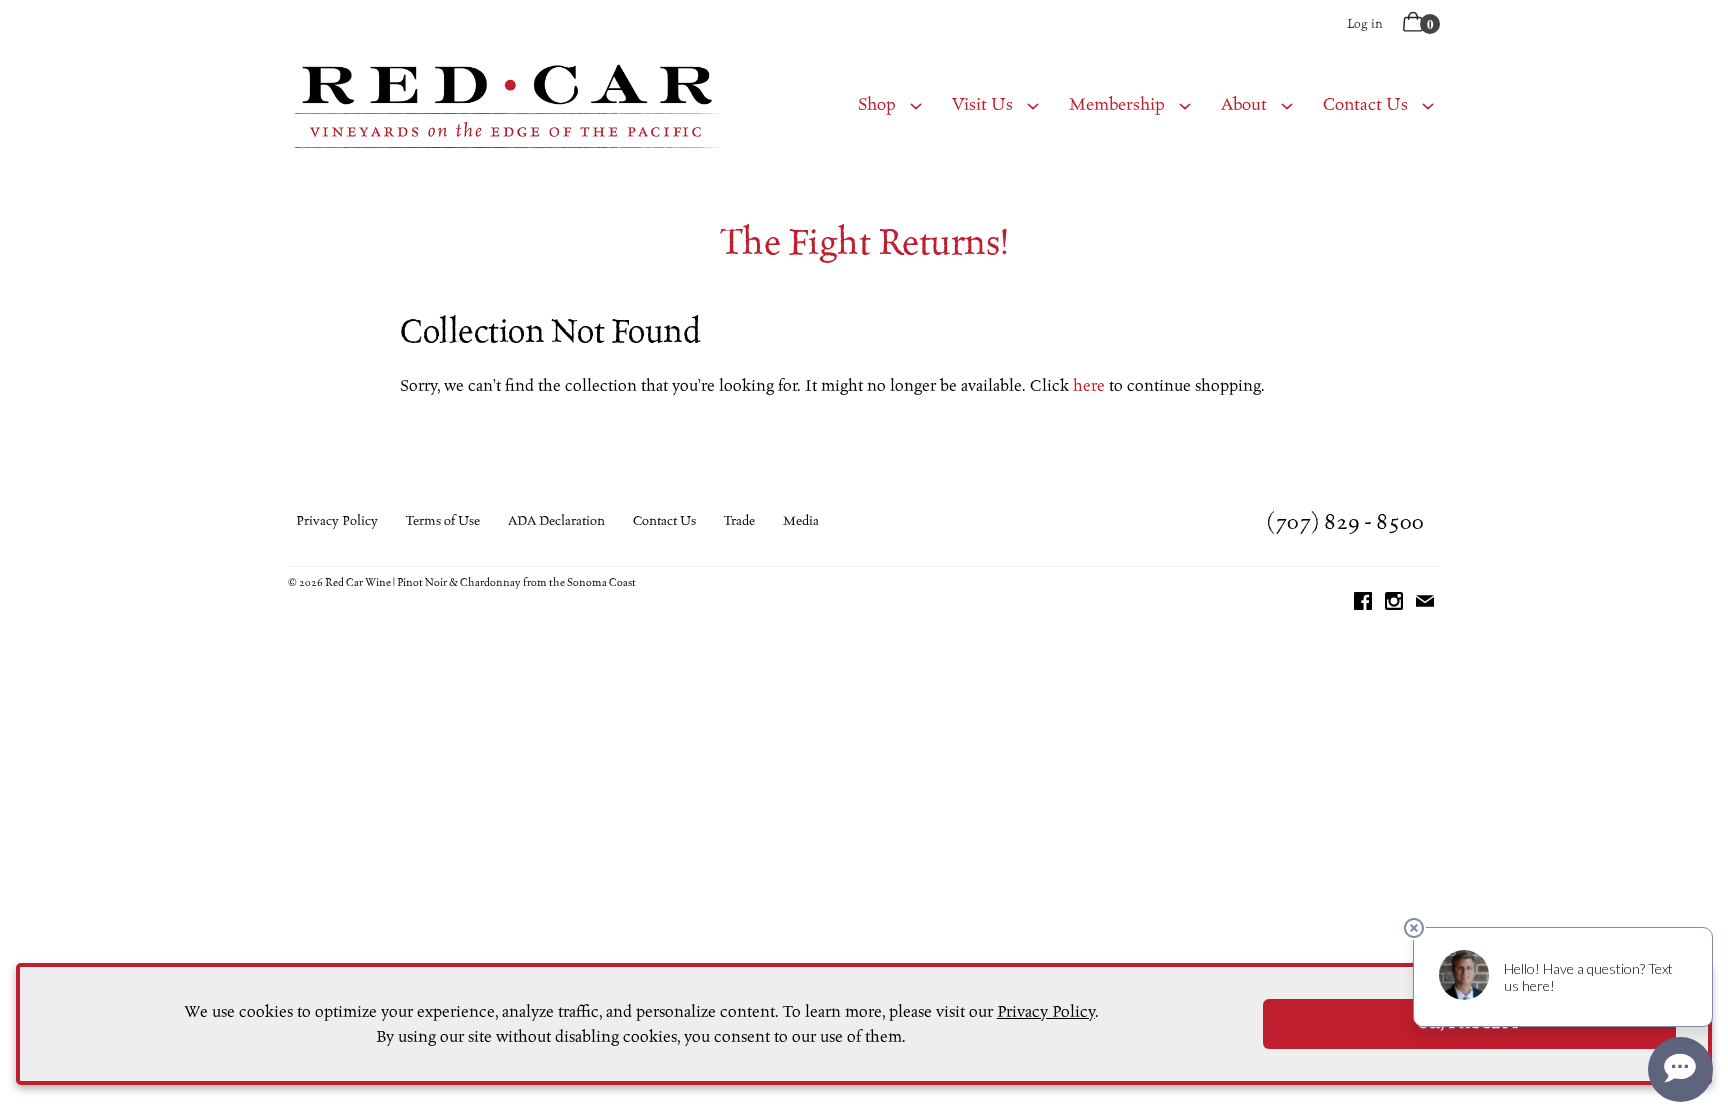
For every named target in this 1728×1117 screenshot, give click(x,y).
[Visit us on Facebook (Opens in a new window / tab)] (1363, 605)
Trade (739, 521)
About (1244, 104)
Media (801, 521)
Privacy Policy (337, 521)
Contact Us (1365, 104)
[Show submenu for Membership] (1185, 105)
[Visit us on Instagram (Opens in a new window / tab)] (1394, 605)
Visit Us (982, 104)
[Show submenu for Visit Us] (1033, 105)
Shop (877, 104)
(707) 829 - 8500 (1345, 521)
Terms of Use (443, 521)
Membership (1117, 104)
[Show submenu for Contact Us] (1428, 105)
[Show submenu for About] (1287, 105)
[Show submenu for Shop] (916, 105)
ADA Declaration (556, 521)
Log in (1365, 23)
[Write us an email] (1425, 605)
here (1089, 385)
